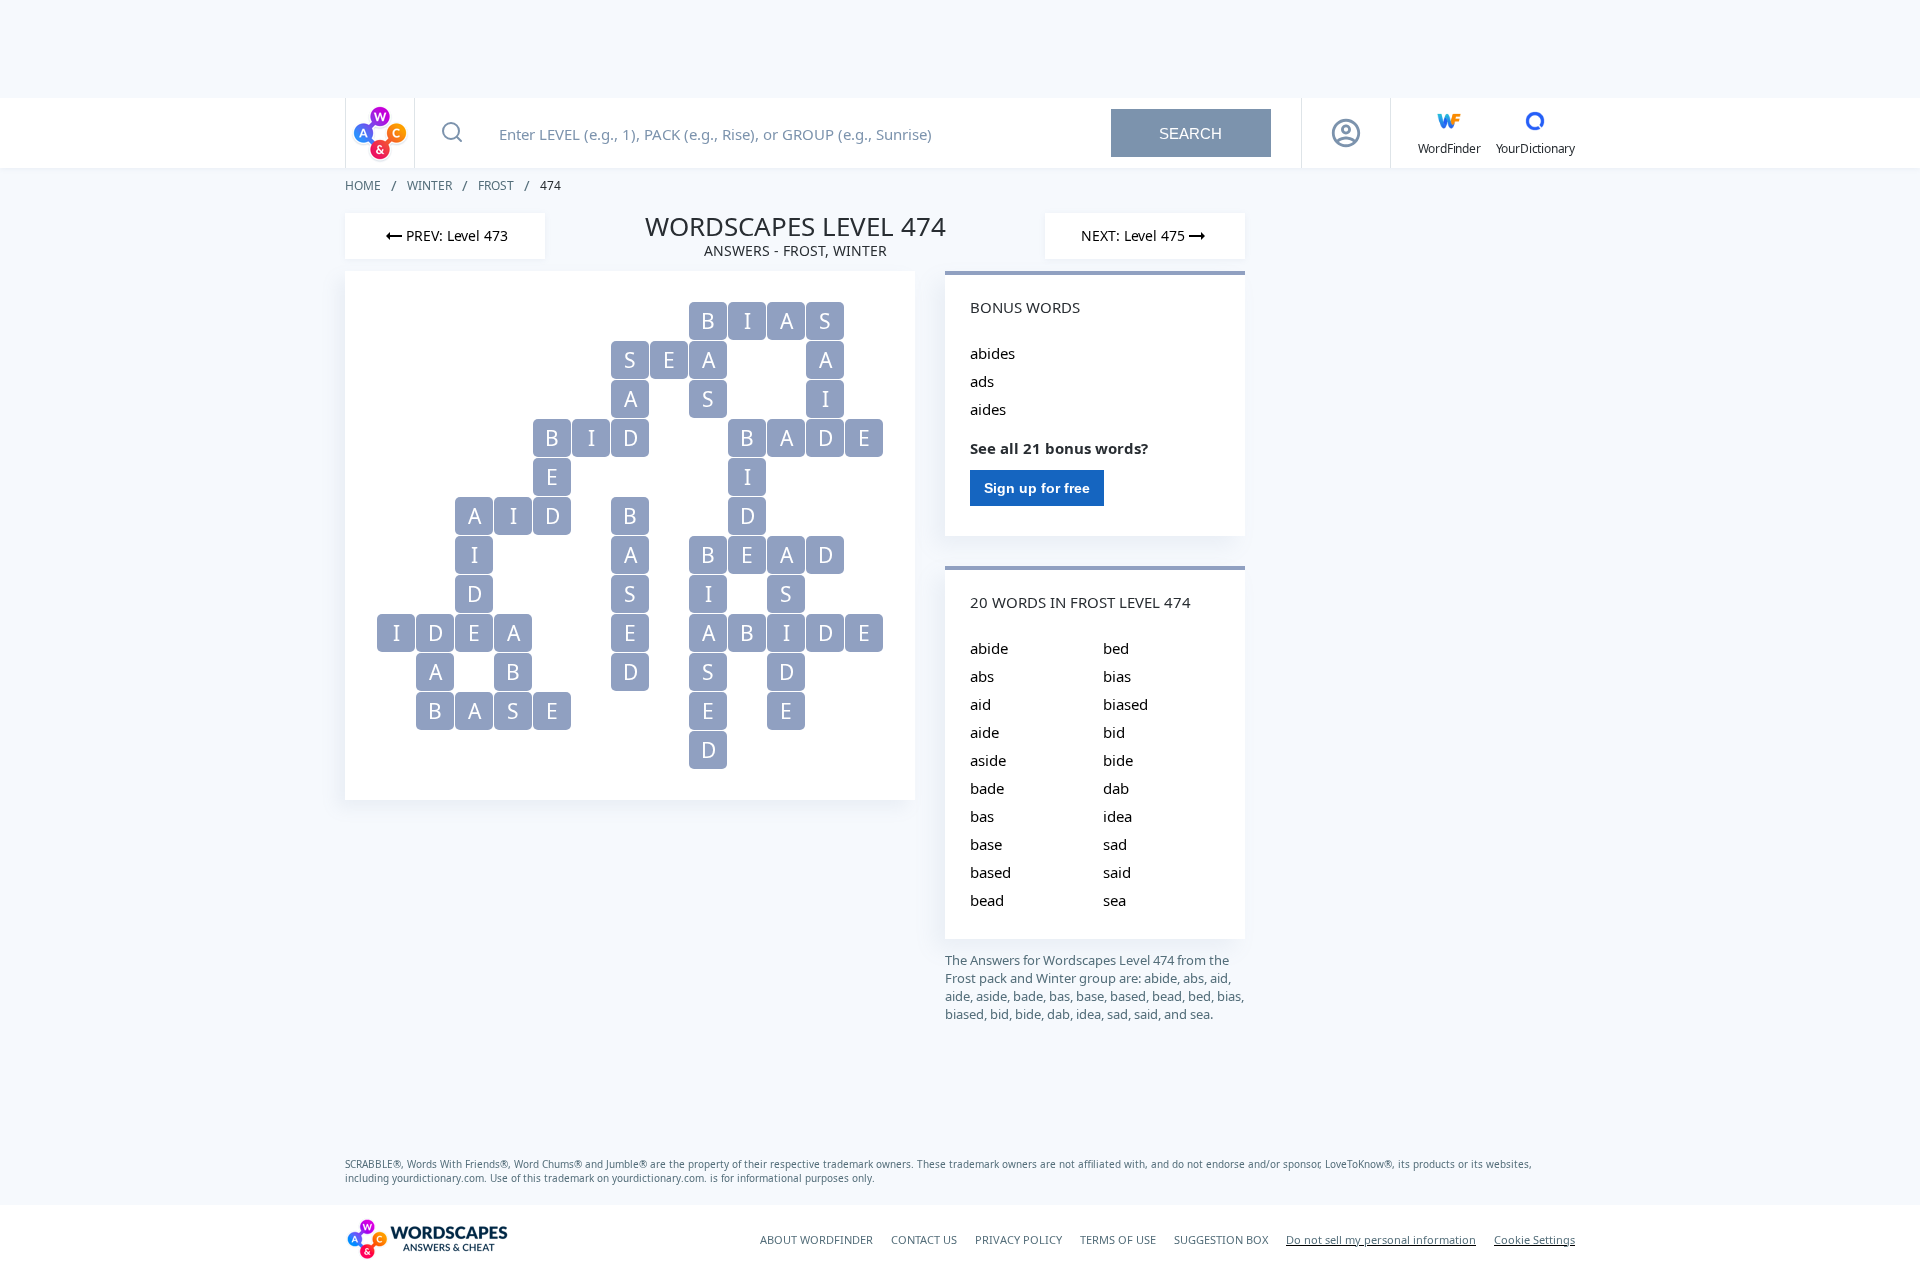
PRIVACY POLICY (1018, 1239)
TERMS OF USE (1118, 1239)
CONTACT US (924, 1239)
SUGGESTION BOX (1221, 1239)
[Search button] (452, 133)
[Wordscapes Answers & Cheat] (380, 133)
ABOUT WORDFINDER (816, 1239)
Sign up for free (1037, 488)
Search (1190, 133)
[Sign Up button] (1346, 133)
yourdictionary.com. (441, 1178)
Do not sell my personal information (1381, 1239)
